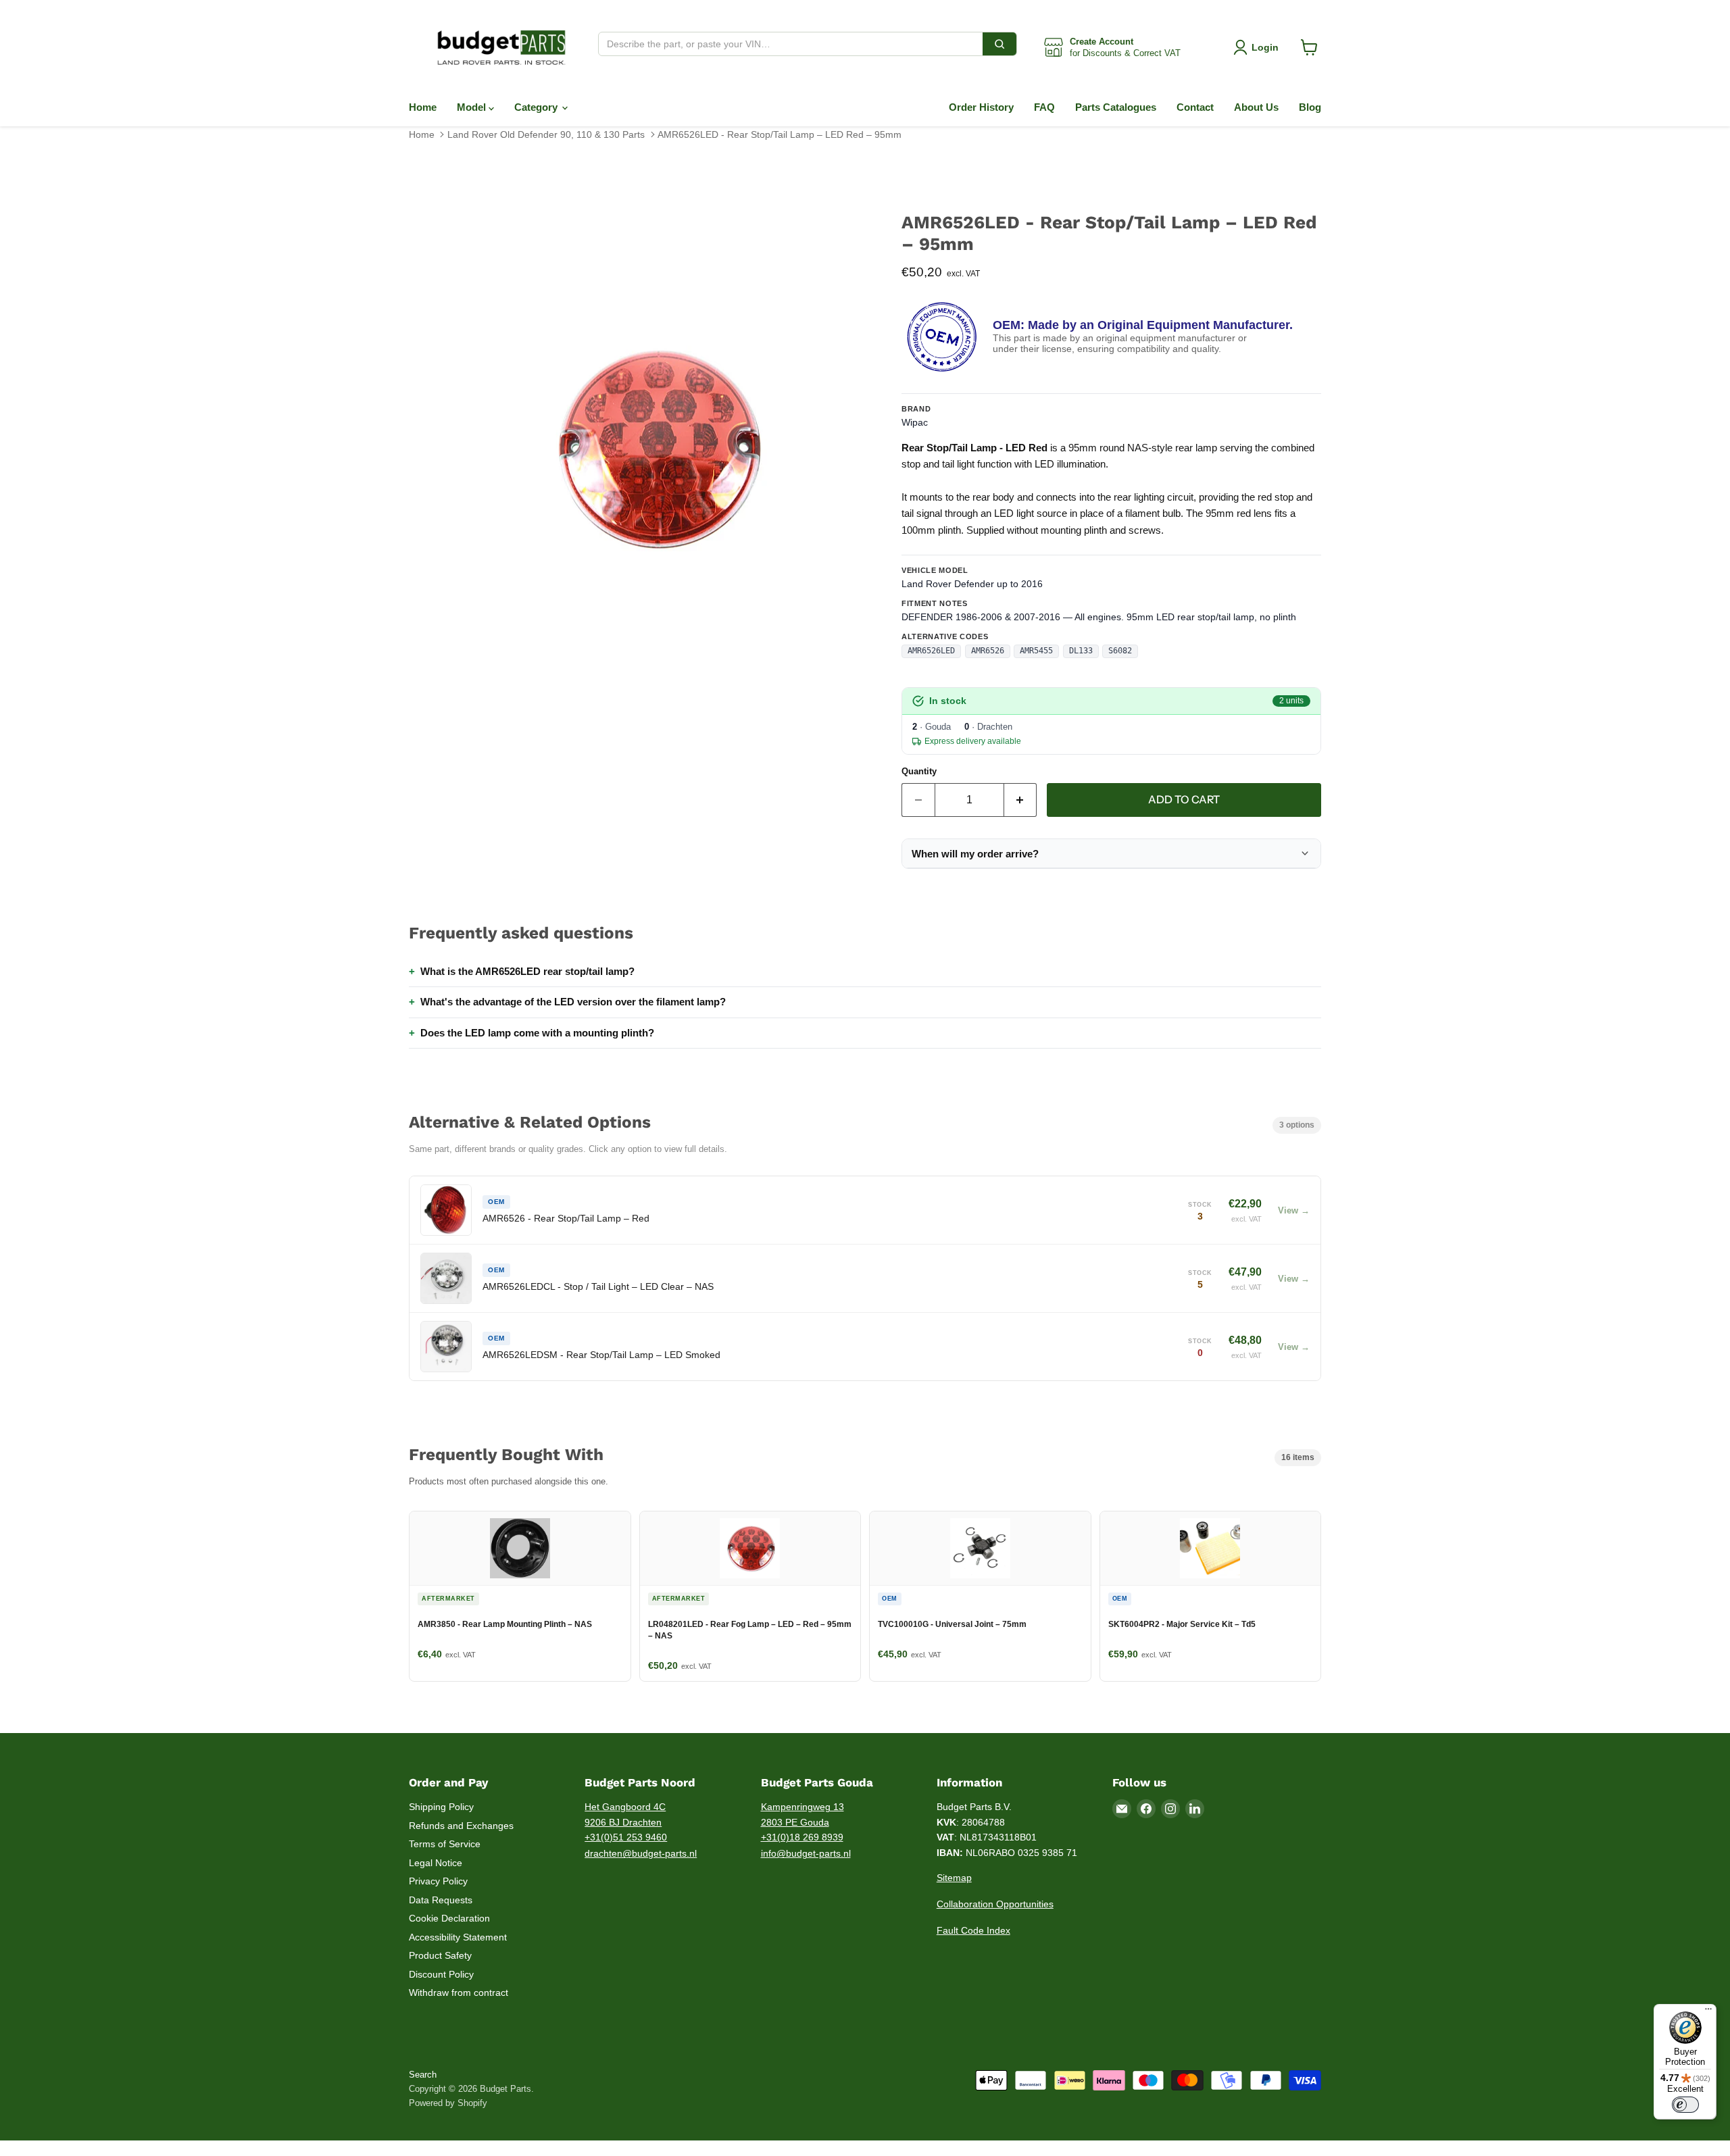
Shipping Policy (441, 1807)
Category (537, 107)
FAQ (1044, 107)
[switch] (1685, 2105)
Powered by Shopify (448, 2103)
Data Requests (441, 1900)
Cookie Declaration (449, 1918)
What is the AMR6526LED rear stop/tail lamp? (527, 971)
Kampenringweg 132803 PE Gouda (802, 1814)
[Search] (999, 44)
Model (473, 107)
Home (423, 107)
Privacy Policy (438, 1881)
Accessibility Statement (458, 1937)
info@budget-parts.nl (806, 1853)
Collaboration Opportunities (995, 1904)
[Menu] (1708, 2012)
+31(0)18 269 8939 (802, 1837)
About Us (1256, 107)
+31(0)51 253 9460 (626, 1837)
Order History (981, 107)
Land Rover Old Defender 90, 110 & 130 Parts (546, 134)
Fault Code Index (973, 1930)
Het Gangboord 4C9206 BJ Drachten (625, 1814)
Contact (1195, 107)
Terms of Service (445, 1844)
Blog (1310, 107)
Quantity (919, 771)
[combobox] (791, 44)
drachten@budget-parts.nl (641, 1853)
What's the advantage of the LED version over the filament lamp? (573, 1002)
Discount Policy (441, 1974)
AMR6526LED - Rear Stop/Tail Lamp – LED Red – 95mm (780, 134)
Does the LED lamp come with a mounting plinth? (537, 1033)
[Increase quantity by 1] (1021, 800)
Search (423, 2075)
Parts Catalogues (1116, 107)
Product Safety (440, 1955)
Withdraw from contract (459, 1992)
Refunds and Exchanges (461, 1826)
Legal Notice (436, 1863)
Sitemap (954, 1878)
